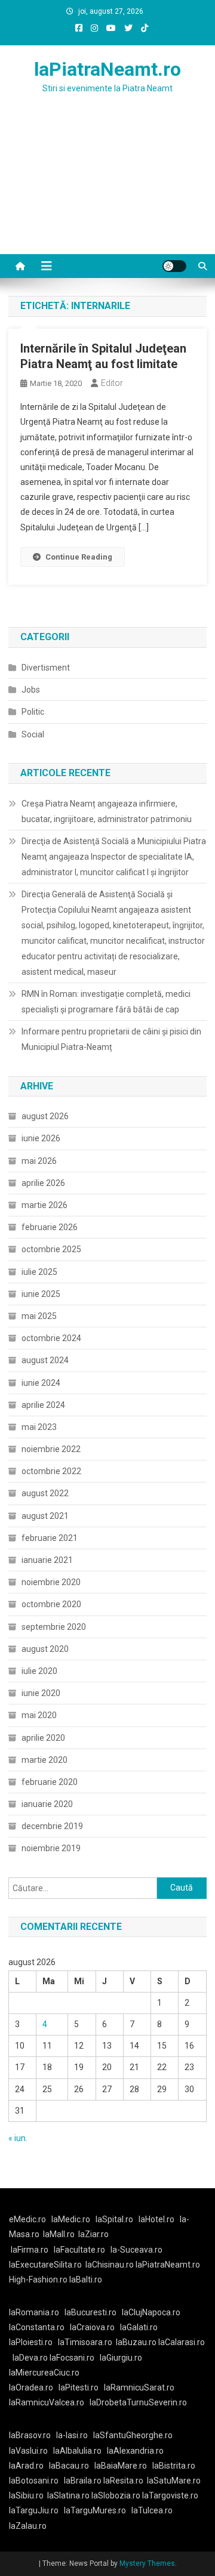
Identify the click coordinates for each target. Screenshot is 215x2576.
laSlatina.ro (68, 2495)
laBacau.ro (69, 2466)
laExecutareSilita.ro (45, 2265)
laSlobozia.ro (116, 2495)
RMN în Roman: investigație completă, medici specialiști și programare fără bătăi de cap (106, 1002)
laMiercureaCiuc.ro (44, 2373)
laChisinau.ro (110, 2265)
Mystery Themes (147, 2563)
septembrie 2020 (54, 1627)
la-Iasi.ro (72, 2435)
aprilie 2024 (43, 1405)
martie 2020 (44, 1760)
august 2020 (45, 1649)
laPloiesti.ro (31, 2342)
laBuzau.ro (137, 2342)
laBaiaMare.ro (121, 2466)
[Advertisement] (107, 189)
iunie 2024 (41, 1383)
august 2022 (45, 1493)
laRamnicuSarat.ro (139, 2387)
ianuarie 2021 (47, 1560)
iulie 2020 (39, 1671)
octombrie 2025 (51, 1249)
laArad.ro (26, 2466)
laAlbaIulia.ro (77, 2451)
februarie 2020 (50, 1782)
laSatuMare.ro (174, 2481)
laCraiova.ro (92, 2327)
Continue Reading (79, 557)
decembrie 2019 (52, 1826)
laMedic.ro (72, 2219)
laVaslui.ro (31, 2451)
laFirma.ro (30, 2250)
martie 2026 (44, 1205)
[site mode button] (174, 266)
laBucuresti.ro (90, 2312)
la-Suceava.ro (136, 2250)
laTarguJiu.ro (36, 2510)
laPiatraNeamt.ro (107, 69)
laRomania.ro (34, 2312)
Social (33, 734)
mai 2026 (39, 1161)
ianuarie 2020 (47, 1804)
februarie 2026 (50, 1227)
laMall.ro (59, 2234)
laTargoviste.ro (170, 2495)
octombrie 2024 (51, 1338)
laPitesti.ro (79, 2387)
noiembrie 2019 (51, 1848)
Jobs (31, 690)
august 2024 (45, 1360)
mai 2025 (39, 1316)
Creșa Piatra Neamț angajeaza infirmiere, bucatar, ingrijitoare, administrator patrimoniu (107, 811)
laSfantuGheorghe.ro (133, 2435)
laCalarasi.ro (182, 2342)
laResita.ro (123, 2481)
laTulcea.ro (152, 2510)
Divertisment (46, 668)
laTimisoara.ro (85, 2342)
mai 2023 (39, 1427)
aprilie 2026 (43, 1183)
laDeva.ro (30, 2358)
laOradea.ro (31, 2387)
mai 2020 (39, 1715)
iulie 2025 (39, 1272)
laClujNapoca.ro (151, 2312)
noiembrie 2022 (51, 1449)
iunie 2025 (41, 1294)
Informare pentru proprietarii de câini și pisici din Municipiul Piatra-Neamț (111, 1039)
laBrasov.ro (30, 2435)
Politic (33, 712)
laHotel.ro (156, 2219)
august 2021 (45, 1516)
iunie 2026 (41, 1138)
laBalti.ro (86, 2280)
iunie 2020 (41, 1693)
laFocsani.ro (72, 2358)
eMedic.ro (27, 2219)
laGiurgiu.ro (123, 2358)
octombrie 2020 (51, 1604)
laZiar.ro (93, 2234)
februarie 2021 (50, 1538)
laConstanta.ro (37, 2327)
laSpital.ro (114, 2219)
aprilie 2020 (43, 1738)
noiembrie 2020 (51, 1582)
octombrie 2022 (51, 1471)
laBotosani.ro (34, 2481)
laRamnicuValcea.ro (47, 2402)
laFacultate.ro (79, 2250)
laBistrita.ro (174, 2466)
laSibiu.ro (26, 2495)
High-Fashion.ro (38, 2280)
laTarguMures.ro (95, 2510)
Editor (112, 383)
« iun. (18, 2138)
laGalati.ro (139, 2327)
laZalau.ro (28, 2526)
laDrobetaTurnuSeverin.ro (138, 2402)
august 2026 (45, 1116)
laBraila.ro (83, 2481)
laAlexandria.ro (135, 2451)
